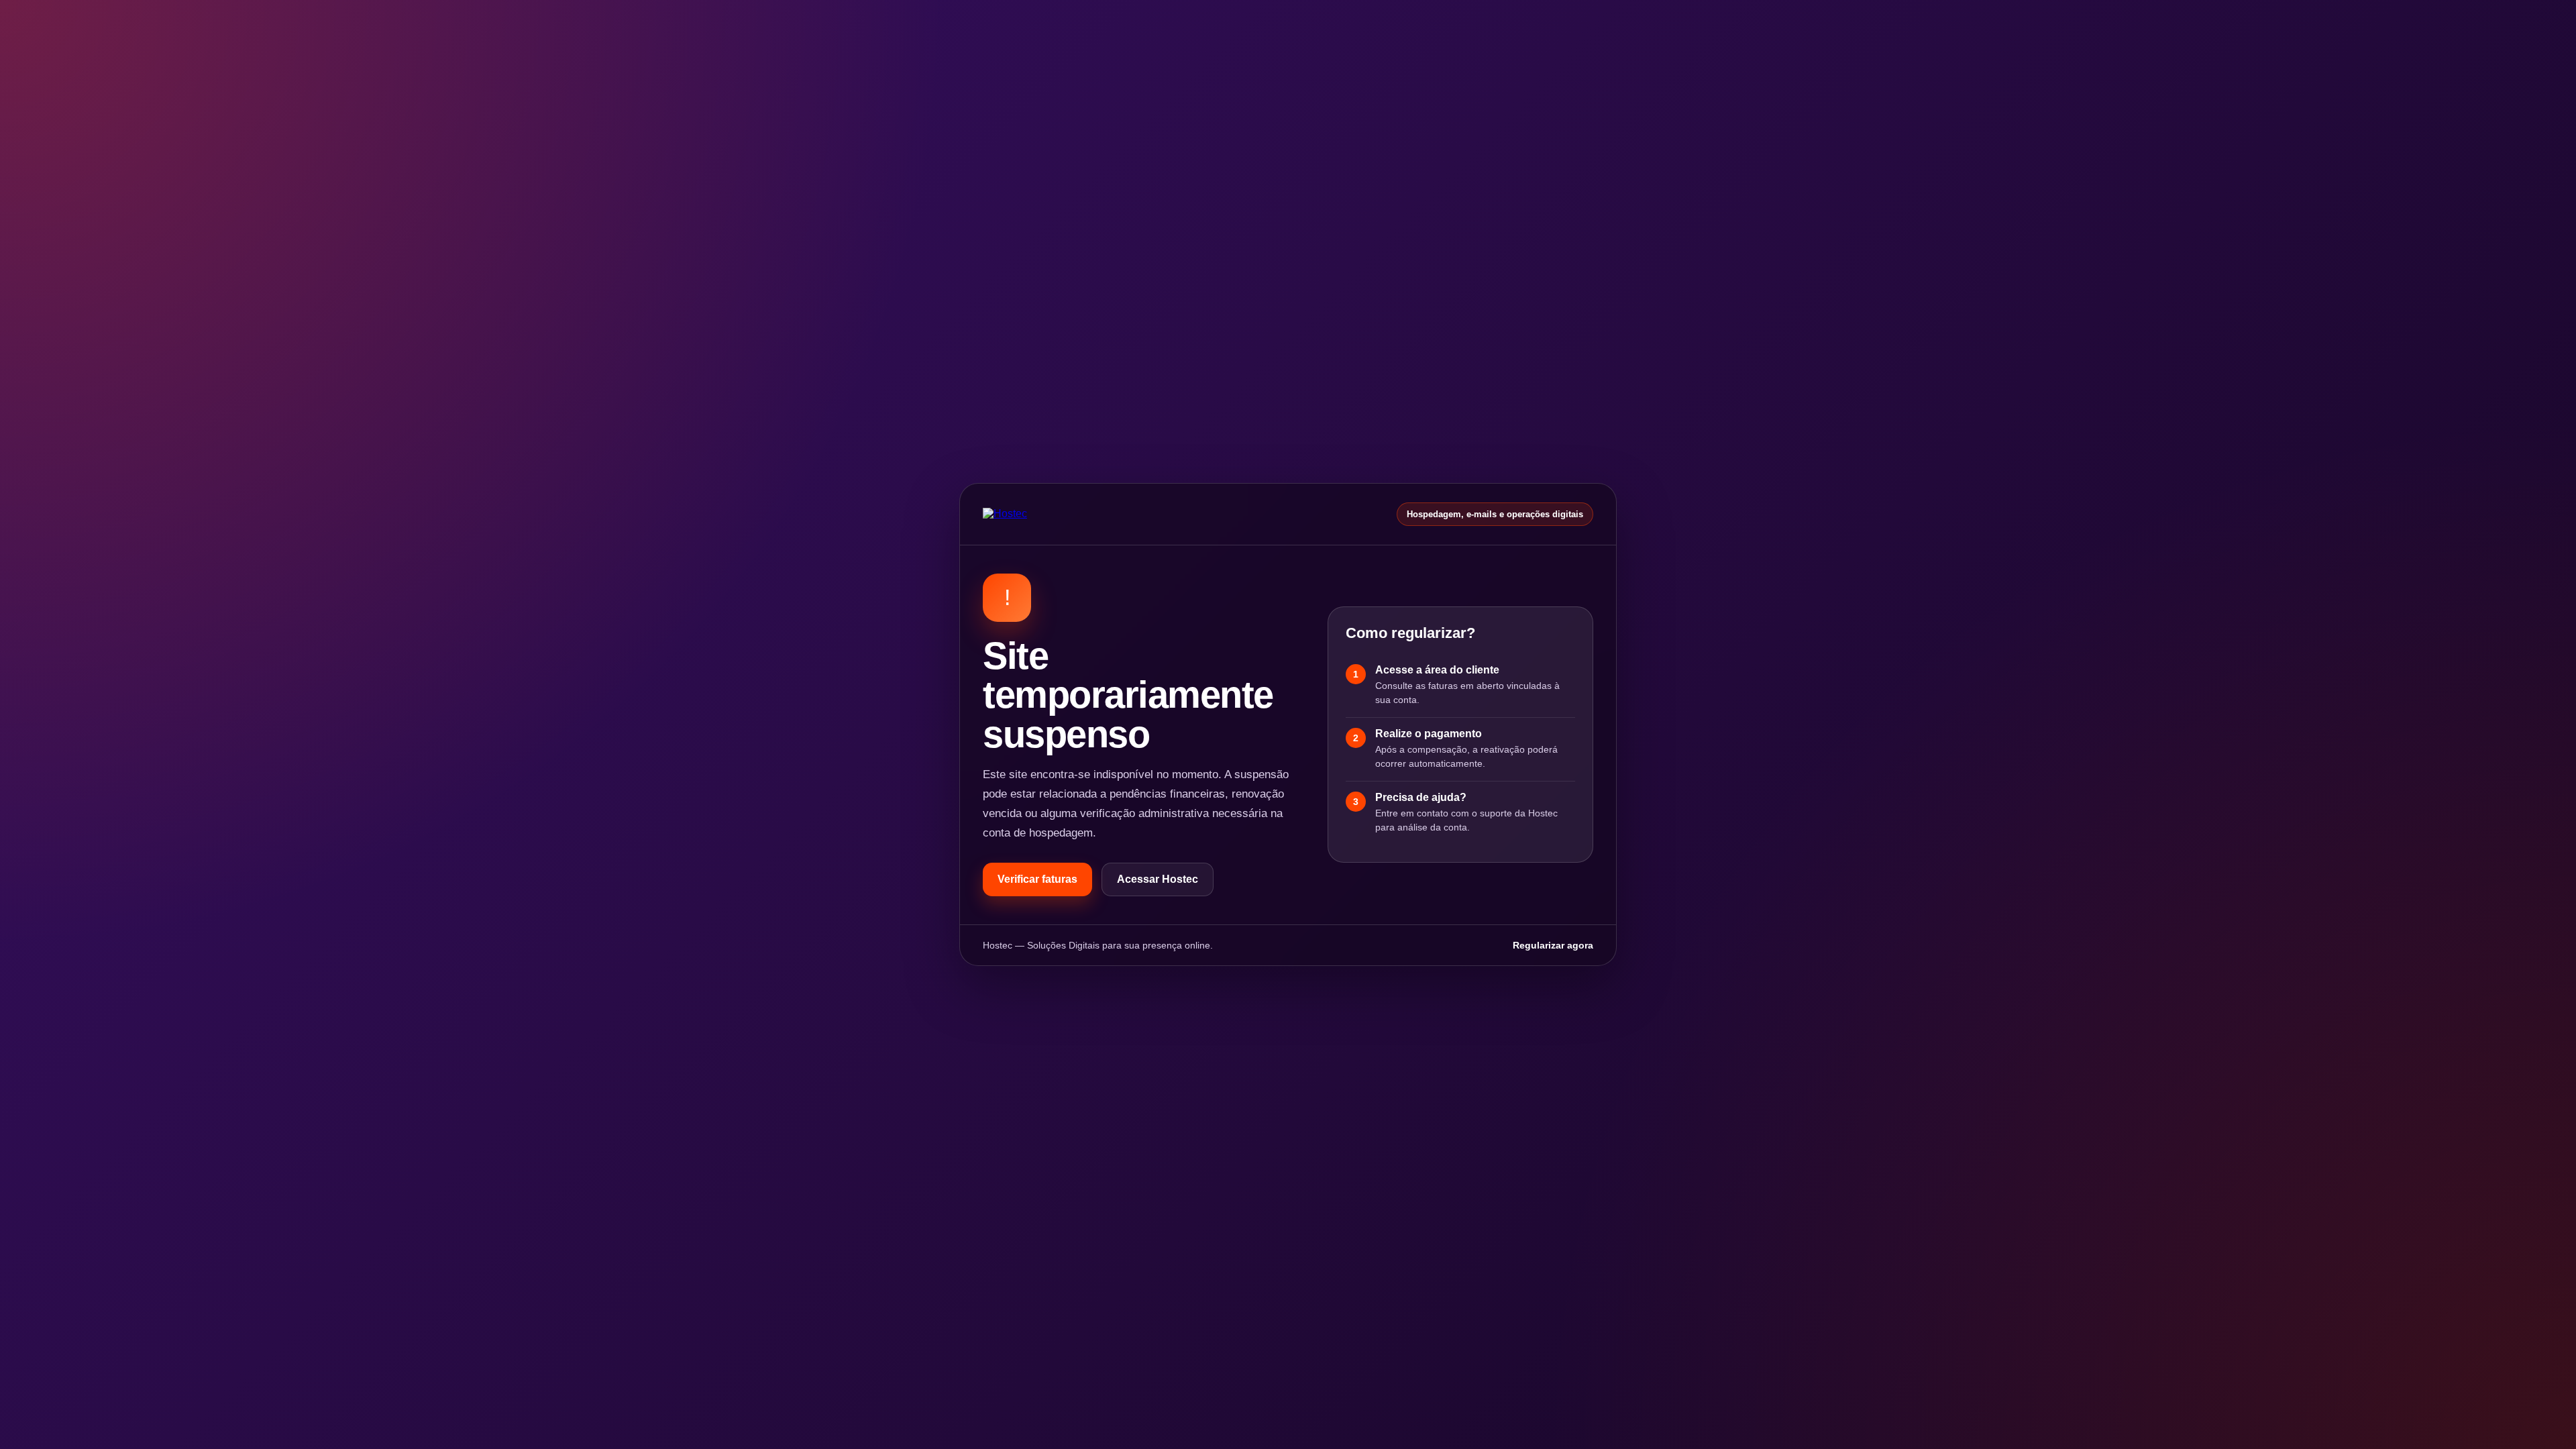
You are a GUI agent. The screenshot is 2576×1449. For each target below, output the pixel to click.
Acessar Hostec (1158, 879)
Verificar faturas (1037, 879)
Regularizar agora (1553, 945)
